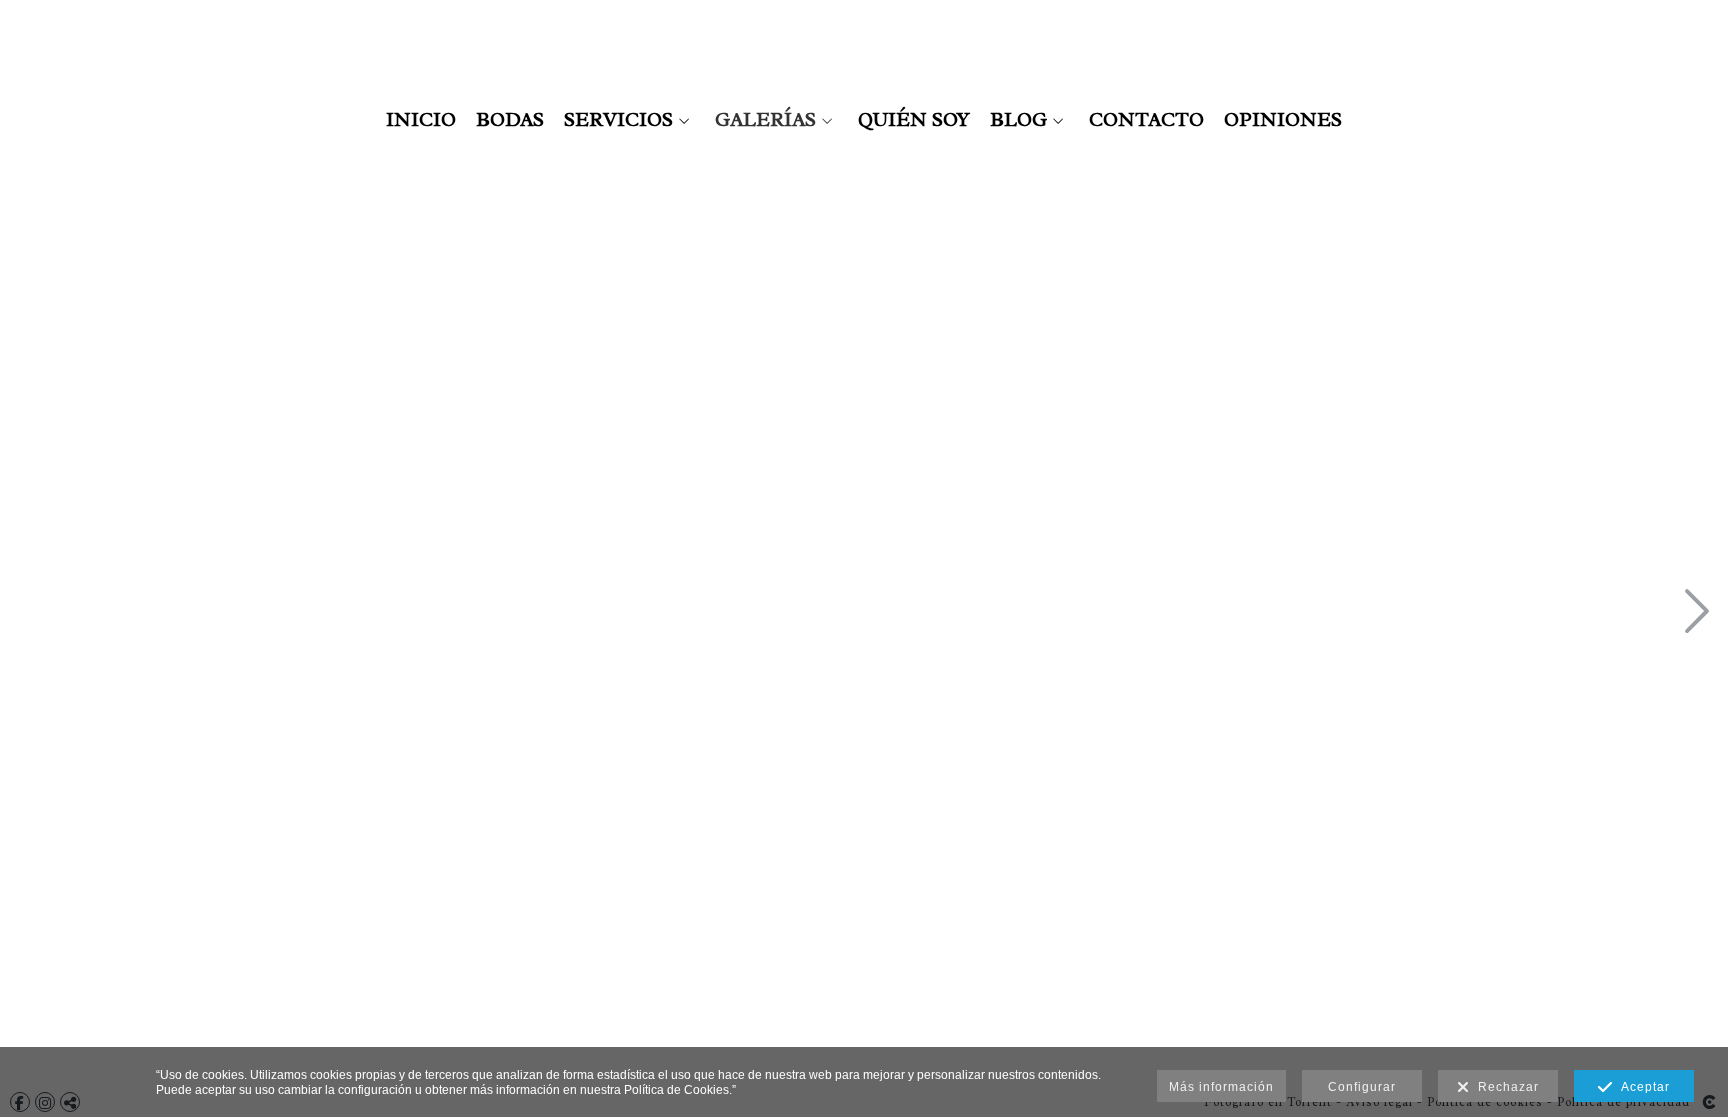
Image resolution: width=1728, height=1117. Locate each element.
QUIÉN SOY (914, 120)
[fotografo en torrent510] (789, 614)
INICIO (421, 120)
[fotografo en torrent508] (474, 929)
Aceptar (1641, 1087)
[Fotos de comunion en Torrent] (158, 929)
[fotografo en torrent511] (789, 929)
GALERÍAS (765, 120)
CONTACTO (1146, 120)
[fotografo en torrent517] (1421, 298)
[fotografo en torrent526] (1421, 929)
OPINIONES (1283, 120)
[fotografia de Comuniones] (158, 614)
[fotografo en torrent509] (789, 298)
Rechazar (1504, 1087)
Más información (1221, 1087)
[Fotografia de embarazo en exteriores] (474, 298)
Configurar (1362, 1087)
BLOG (1018, 120)
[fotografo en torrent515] (1105, 614)
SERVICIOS (618, 120)
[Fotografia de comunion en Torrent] (158, 298)
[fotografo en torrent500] (474, 614)
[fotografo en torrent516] (1105, 929)
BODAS (510, 120)
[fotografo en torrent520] (1421, 614)
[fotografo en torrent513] (1105, 298)
